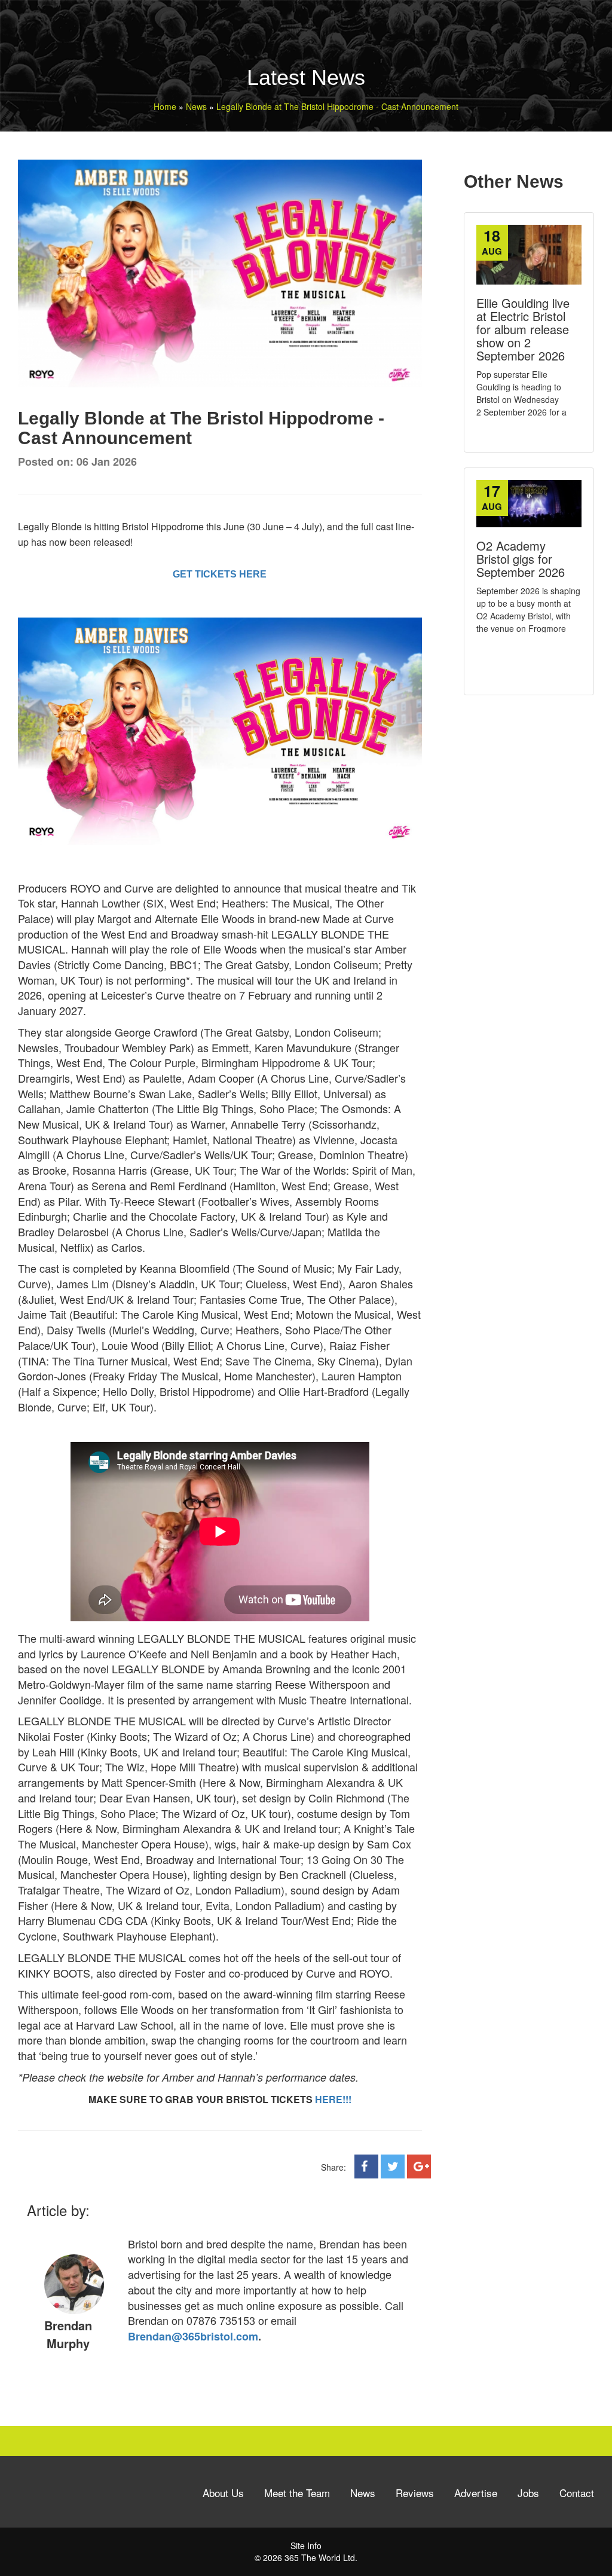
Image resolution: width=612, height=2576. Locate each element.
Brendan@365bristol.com (193, 2336)
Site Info (306, 2546)
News (363, 2493)
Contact (577, 2493)
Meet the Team (297, 2493)
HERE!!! (333, 2099)
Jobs (528, 2493)
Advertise (476, 2493)
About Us (223, 2493)
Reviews (415, 2493)
